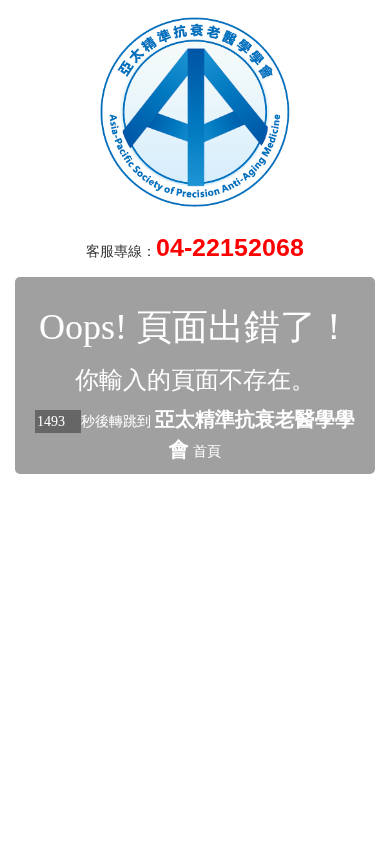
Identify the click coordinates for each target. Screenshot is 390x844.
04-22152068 (230, 247)
